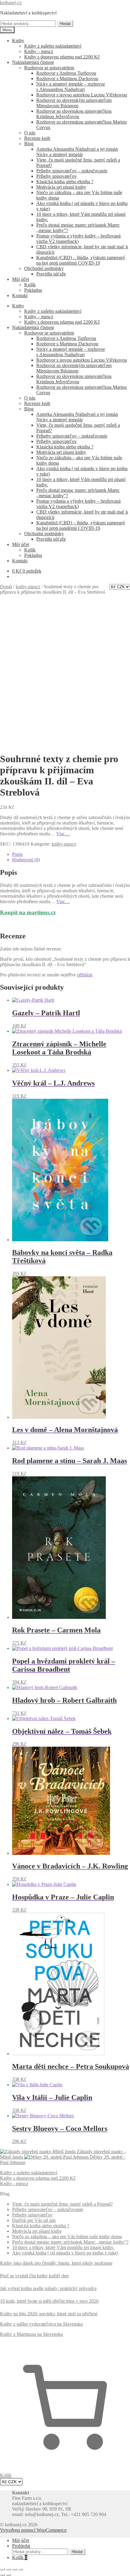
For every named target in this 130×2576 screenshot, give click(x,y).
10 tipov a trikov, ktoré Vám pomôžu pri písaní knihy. (63, 2247)
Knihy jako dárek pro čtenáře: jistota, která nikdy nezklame (56, 2263)
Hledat (65, 24)
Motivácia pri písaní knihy (61, 187)
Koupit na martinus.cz (28, 912)
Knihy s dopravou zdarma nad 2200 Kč (62, 57)
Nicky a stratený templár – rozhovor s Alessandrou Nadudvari (71, 87)
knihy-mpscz (28, 587)
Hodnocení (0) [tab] (26, 860)
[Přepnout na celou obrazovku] (8, 2569)
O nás (30, 133)
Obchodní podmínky (44, 268)
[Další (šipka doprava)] (8, 2575)
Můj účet (21, 279)
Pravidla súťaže (51, 274)
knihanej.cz (11, 3)
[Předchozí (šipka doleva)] (2, 2575)
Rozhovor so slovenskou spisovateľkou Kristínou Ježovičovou (74, 114)
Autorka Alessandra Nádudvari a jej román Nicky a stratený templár (77, 152)
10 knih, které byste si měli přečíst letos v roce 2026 (49, 2301)
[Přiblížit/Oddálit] (2, 2569)
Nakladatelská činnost (33, 62)
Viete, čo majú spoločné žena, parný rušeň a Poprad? (62, 2204)
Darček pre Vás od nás (34, 2220)
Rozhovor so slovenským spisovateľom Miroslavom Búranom (74, 103)
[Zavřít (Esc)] (21, 2569)
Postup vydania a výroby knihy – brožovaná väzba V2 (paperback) (78, 239)
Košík (30, 285)
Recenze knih (37, 138)
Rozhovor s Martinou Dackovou (67, 79)
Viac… (63, 834)
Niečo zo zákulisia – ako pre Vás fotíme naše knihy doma (67, 2237)
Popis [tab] (17, 854)
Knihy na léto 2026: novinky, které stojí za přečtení (49, 2314)
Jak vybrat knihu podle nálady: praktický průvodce (48, 2288)
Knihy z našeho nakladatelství (53, 46)
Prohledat (21, 2546)
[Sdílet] (15, 2569)
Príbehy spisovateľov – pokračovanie (72, 171)
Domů (6, 587)
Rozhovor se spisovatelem (49, 68)
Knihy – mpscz (39, 51)
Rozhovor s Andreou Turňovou (66, 73)
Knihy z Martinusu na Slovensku (31, 2334)
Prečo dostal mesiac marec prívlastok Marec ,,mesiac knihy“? (70, 2242)
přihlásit (85, 975)
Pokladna (33, 290)
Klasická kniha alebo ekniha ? (65, 182)
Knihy (18, 41)
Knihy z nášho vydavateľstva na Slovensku (41, 2324)
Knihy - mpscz (14, 2183)
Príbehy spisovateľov (57, 176)
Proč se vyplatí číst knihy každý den (34, 2276)
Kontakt (20, 295)
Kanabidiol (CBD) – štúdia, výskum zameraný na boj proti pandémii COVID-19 (81, 260)
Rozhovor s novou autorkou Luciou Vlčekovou (82, 95)
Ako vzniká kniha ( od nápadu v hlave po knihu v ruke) (65, 2253)
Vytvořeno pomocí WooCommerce (33, 2530)
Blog (29, 144)
